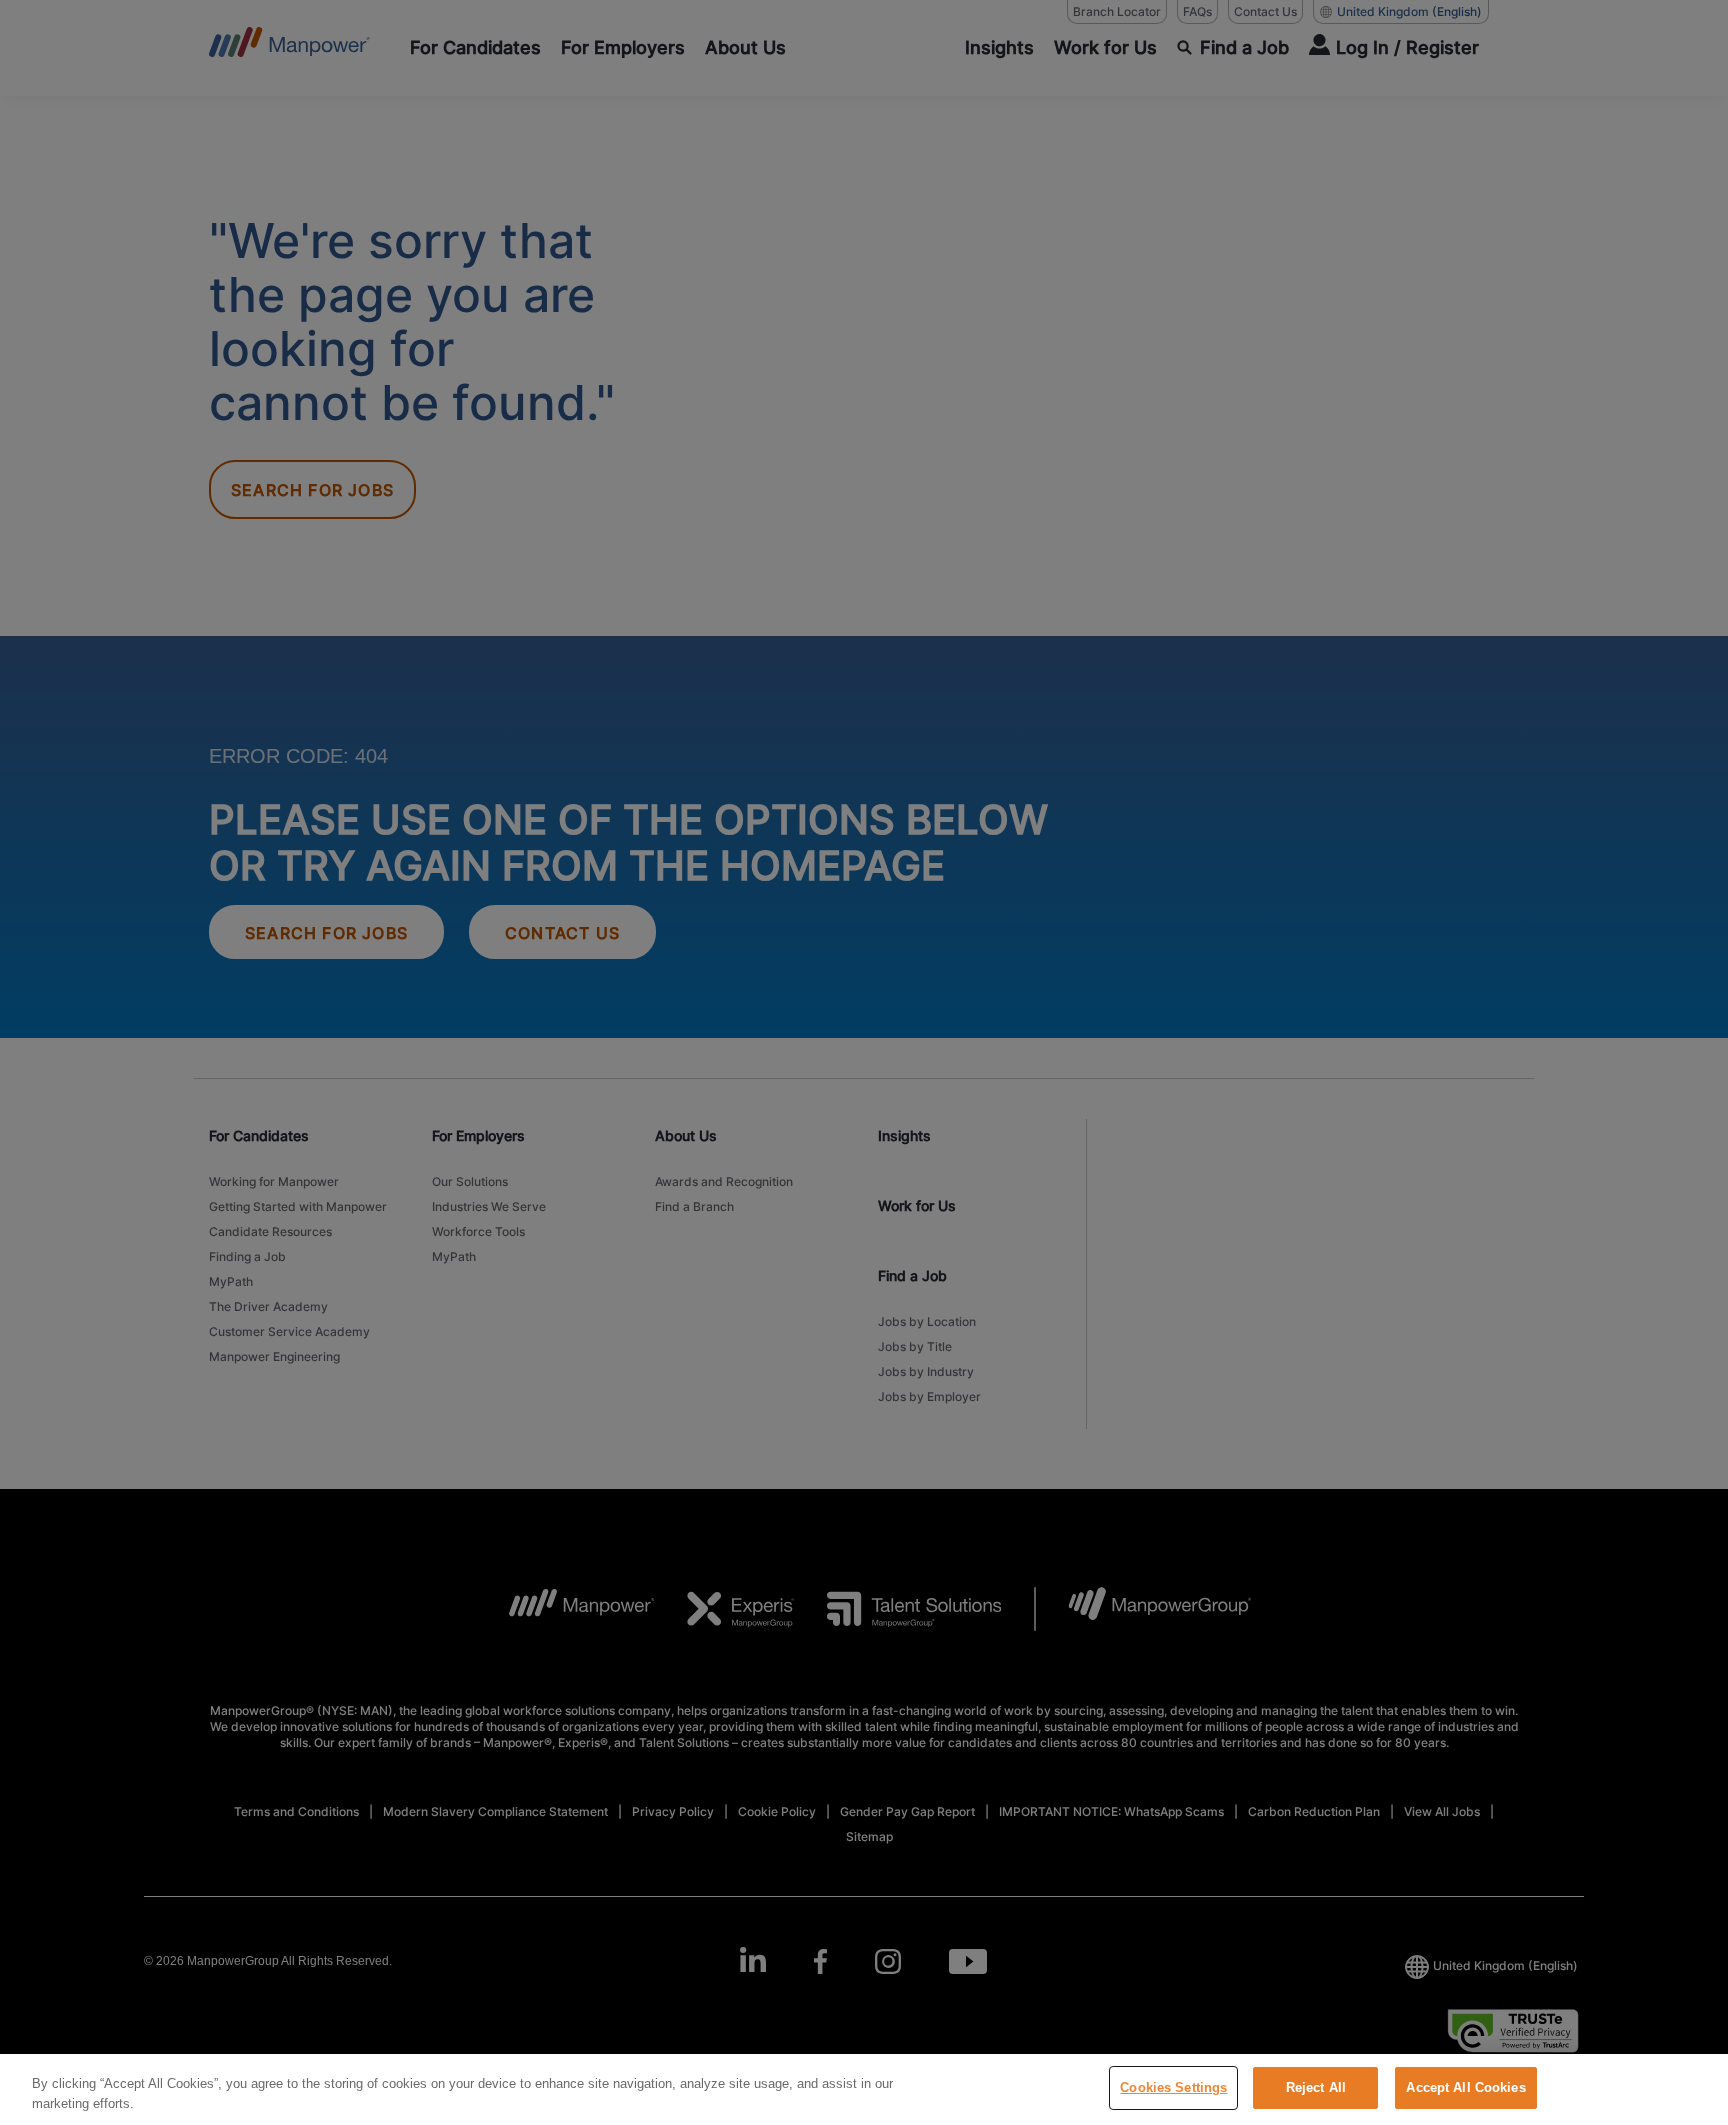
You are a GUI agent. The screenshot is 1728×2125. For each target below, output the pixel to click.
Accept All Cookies (1465, 2087)
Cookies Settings (1173, 2087)
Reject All (1316, 2087)
